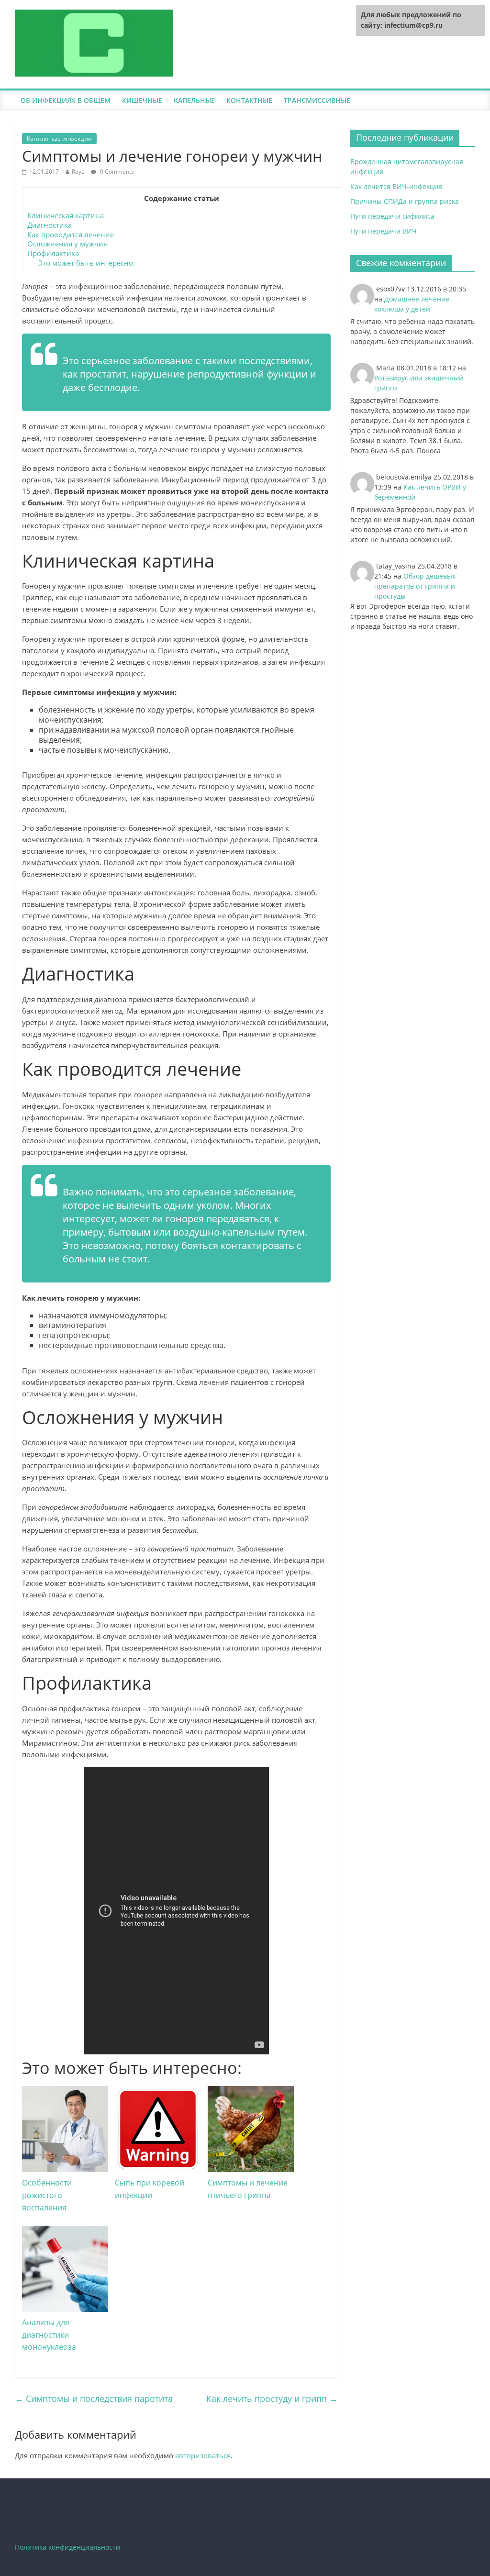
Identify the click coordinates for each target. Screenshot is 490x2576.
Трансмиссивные (317, 100)
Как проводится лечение (71, 234)
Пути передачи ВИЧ (384, 231)
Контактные (249, 100)
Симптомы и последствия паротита (94, 2398)
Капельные (194, 100)
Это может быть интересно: (87, 263)
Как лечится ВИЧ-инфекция (396, 186)
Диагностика (50, 225)
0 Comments (116, 172)
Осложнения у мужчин (68, 244)
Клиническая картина (66, 215)
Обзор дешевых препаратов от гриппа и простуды (415, 586)
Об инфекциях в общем (66, 100)
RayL (78, 172)
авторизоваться (203, 2455)
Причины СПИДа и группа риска (405, 201)
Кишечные (142, 100)
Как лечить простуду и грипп (272, 2398)
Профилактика (53, 253)
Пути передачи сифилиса (392, 216)
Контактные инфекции (59, 139)
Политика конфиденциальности (67, 2547)
